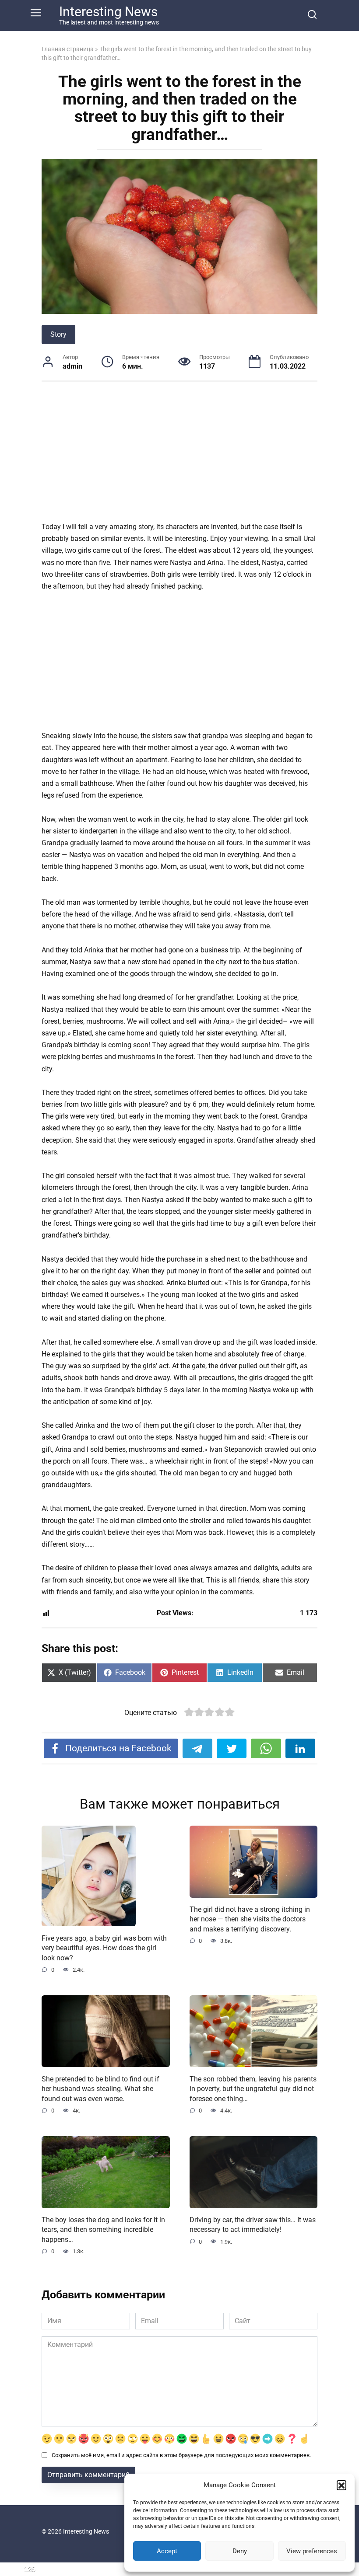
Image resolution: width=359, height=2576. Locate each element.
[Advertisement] (179, 456)
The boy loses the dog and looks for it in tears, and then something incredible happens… (103, 2230)
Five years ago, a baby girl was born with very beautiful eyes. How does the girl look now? (104, 1948)
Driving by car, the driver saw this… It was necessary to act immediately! (253, 2225)
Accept (167, 2551)
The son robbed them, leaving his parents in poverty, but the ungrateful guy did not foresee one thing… (253, 2088)
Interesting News (108, 12)
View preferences (312, 2551)
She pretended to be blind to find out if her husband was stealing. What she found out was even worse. (100, 2088)
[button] (341, 2485)
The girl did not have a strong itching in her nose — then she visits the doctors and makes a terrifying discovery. (250, 1919)
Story (58, 334)
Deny (240, 2551)
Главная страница (68, 49)
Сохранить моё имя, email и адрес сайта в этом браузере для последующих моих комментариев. (181, 2455)
